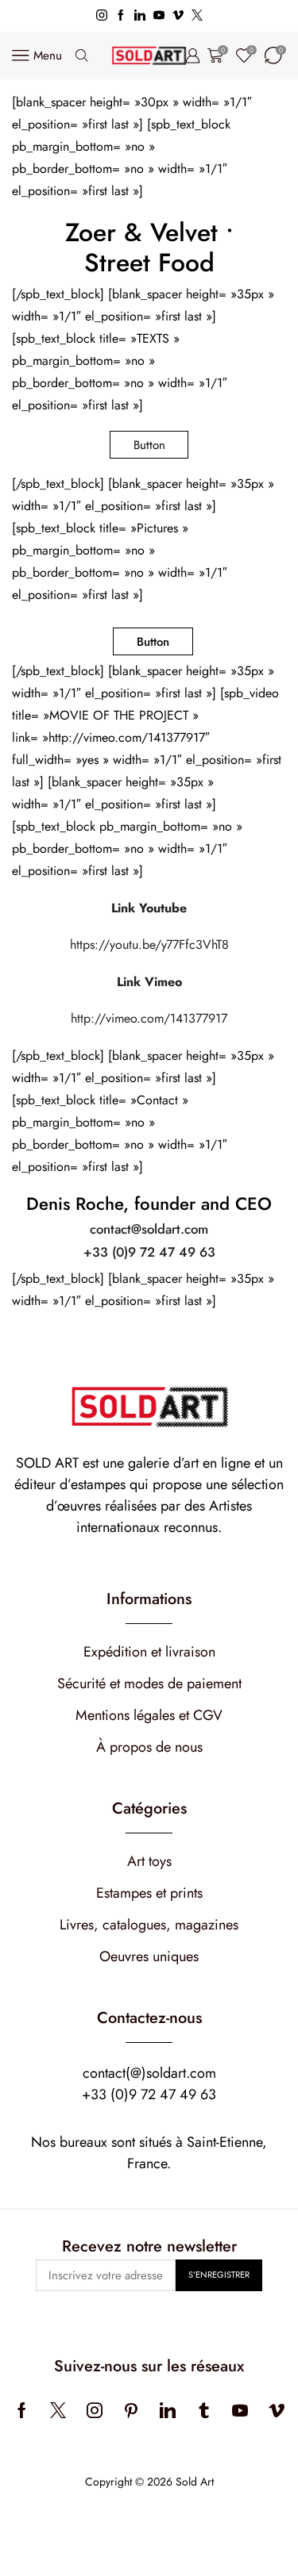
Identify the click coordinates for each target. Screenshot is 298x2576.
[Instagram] (102, 16)
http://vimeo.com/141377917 (149, 1018)
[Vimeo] (178, 16)
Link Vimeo (149, 982)
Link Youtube (149, 908)
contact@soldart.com (149, 1229)
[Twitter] (197, 16)
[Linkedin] (140, 16)
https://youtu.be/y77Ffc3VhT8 (149, 944)
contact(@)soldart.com (149, 2073)
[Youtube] (159, 16)
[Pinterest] (131, 2410)
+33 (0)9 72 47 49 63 (149, 1252)
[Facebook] (121, 16)
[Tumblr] (204, 2410)
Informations (149, 1599)
